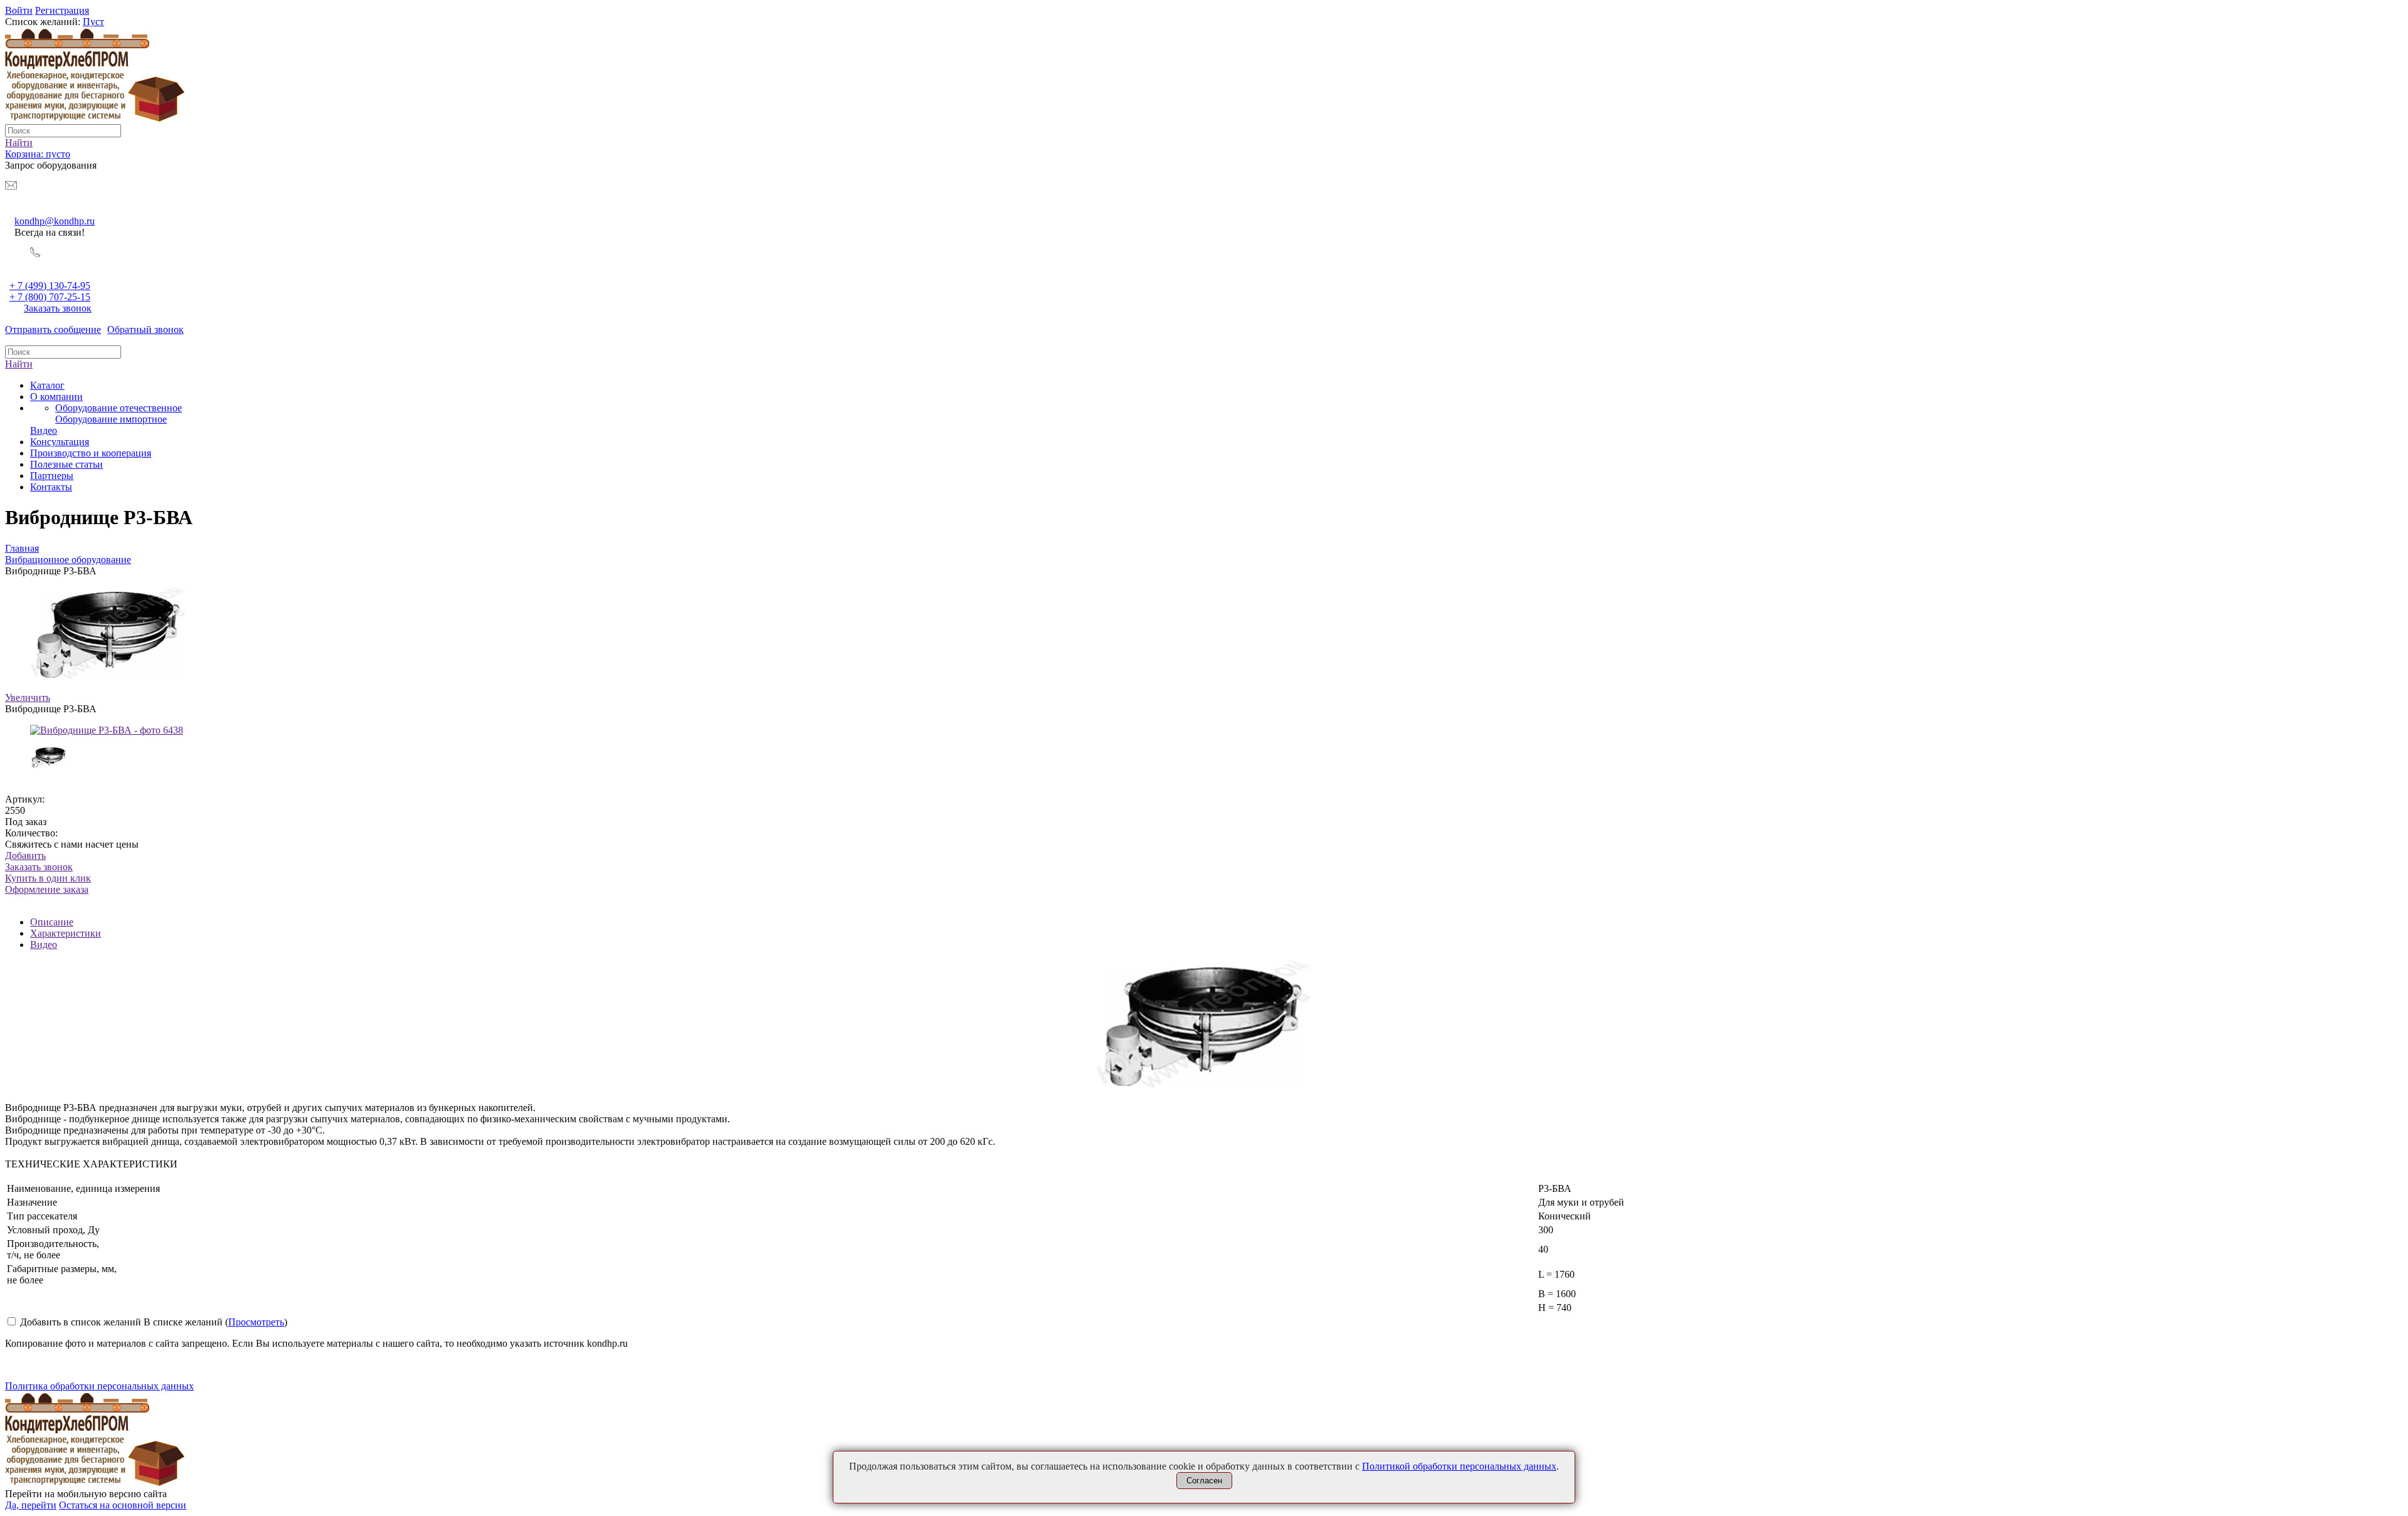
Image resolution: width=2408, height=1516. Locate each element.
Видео (44, 945)
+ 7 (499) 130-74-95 (50, 286)
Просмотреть (256, 1322)
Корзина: (38, 154)
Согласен (1204, 1481)
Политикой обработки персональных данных (1459, 1466)
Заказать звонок (58, 308)
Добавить (25, 855)
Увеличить (28, 697)
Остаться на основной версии (123, 1505)
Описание (52, 922)
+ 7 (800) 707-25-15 (50, 297)
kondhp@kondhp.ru (55, 221)
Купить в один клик (48, 884)
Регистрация (62, 10)
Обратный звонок (145, 329)
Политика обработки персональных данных (99, 1386)
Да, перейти (31, 1505)
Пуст (93, 22)
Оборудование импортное (111, 419)
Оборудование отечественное (119, 408)
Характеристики (66, 933)
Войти (19, 10)
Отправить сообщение (53, 329)
